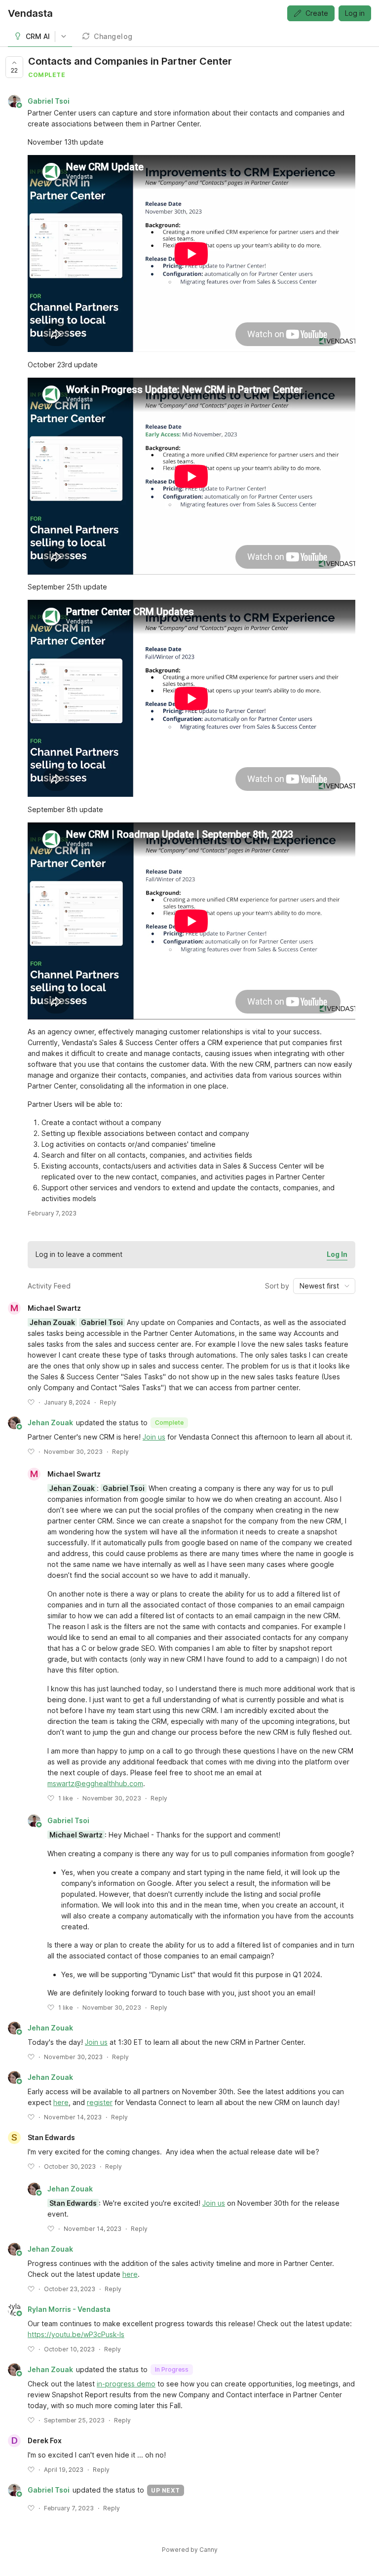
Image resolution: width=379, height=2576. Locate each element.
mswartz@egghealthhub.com (95, 1783)
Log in (355, 13)
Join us (154, 1437)
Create (317, 13)
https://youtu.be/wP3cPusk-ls (76, 2334)
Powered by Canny (190, 2550)
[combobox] (324, 1286)
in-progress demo (126, 2384)
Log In (337, 1254)
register (100, 2102)
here (61, 2102)
